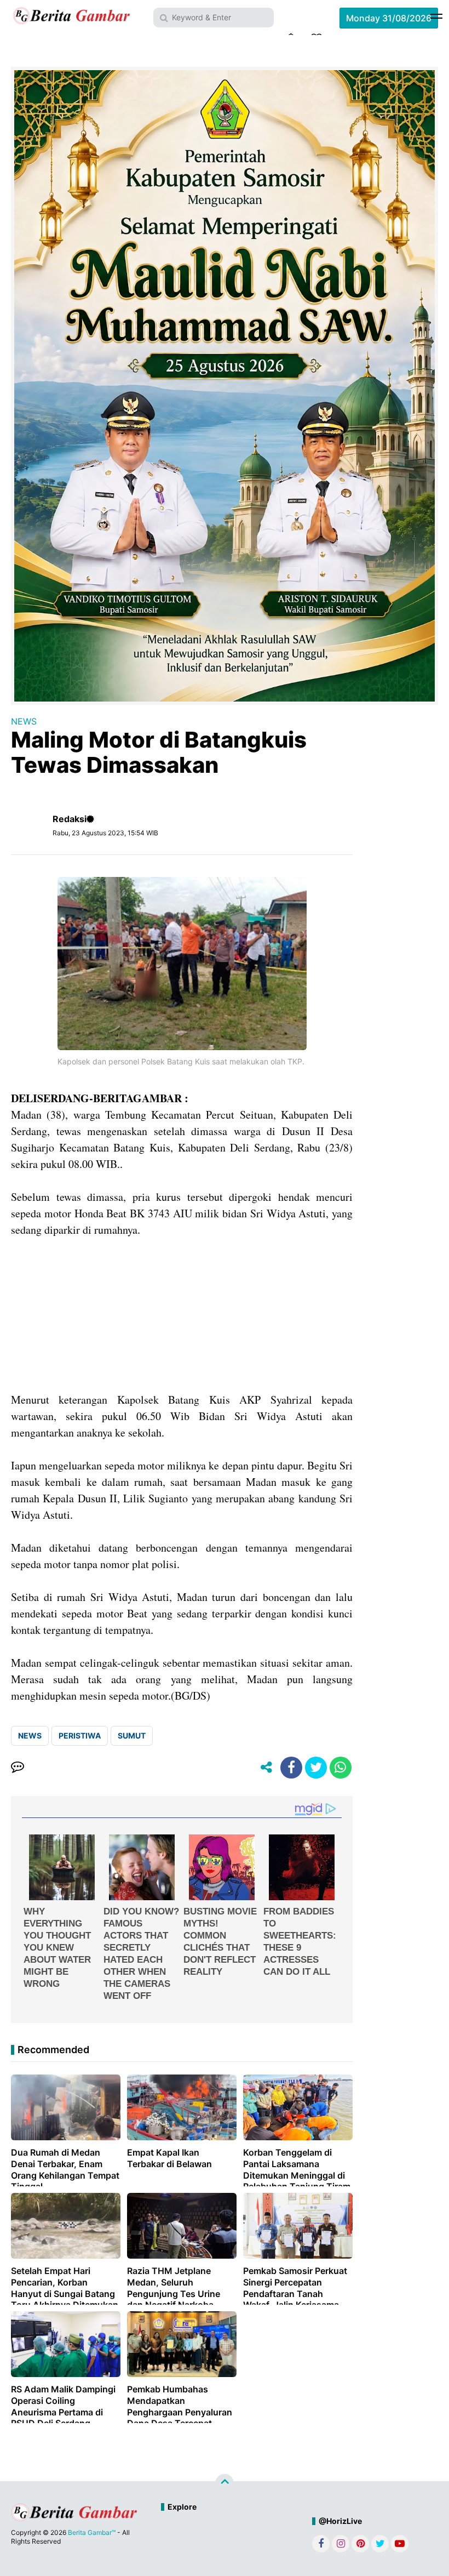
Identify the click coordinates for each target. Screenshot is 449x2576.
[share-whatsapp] (341, 1768)
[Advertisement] (182, 1315)
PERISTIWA (80, 1736)
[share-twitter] (316, 1768)
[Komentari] (18, 1768)
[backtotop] (225, 2483)
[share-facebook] (291, 1768)
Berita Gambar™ (92, 2532)
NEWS (24, 721)
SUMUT (132, 1736)
